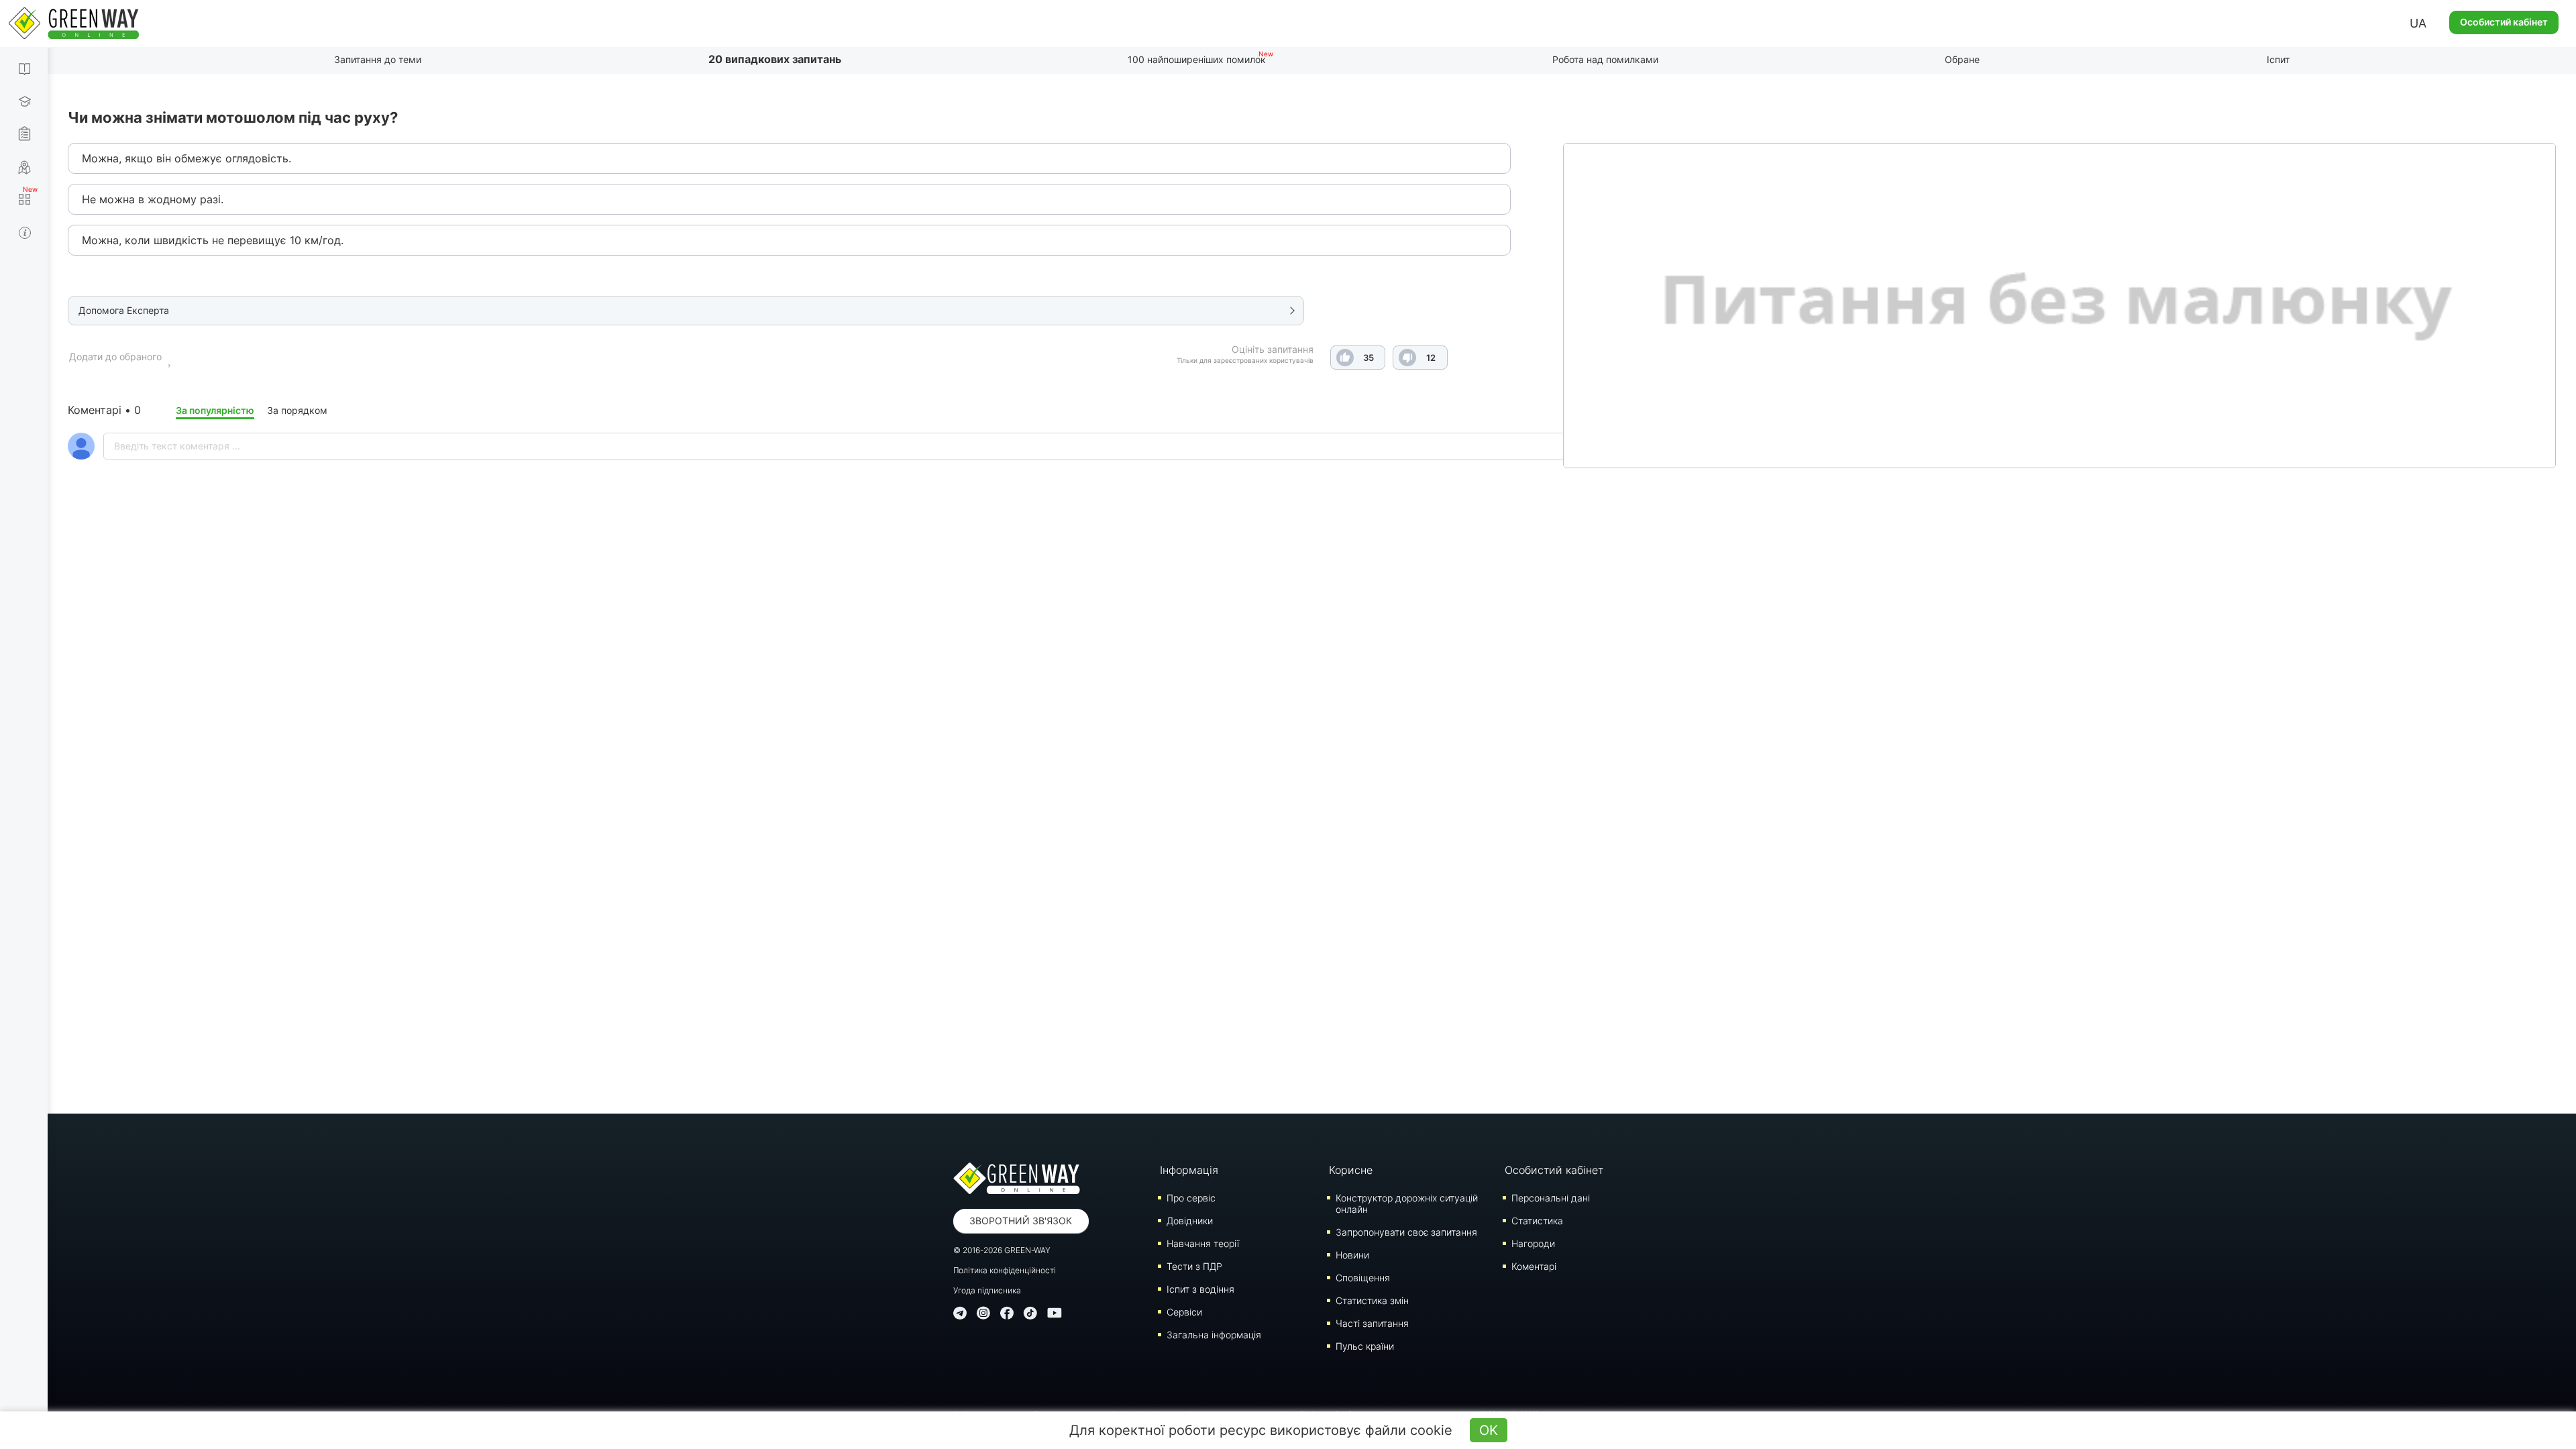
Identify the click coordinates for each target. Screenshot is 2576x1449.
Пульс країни (1365, 1346)
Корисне (1351, 1170)
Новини (1352, 1255)
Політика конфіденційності (1005, 1270)
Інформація (1189, 1170)
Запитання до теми (378, 59)
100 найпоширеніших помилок (1197, 59)
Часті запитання (1372, 1323)
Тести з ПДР (1194, 1266)
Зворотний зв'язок (1021, 1221)
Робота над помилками (1605, 59)
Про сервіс (1191, 1198)
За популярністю (215, 410)
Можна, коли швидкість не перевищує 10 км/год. (213, 240)
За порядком (297, 410)
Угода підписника (987, 1290)
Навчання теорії (1203, 1243)
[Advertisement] (1312, 664)
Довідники (1190, 1221)
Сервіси (1184, 1312)
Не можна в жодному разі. (153, 199)
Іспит (2278, 59)
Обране (1962, 59)
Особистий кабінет (2504, 22)
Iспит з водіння (1200, 1289)
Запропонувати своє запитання (1406, 1232)
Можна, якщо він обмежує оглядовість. (186, 158)
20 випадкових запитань (775, 59)
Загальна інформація (1214, 1335)
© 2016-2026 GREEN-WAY (1002, 1250)
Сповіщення (1363, 1278)
